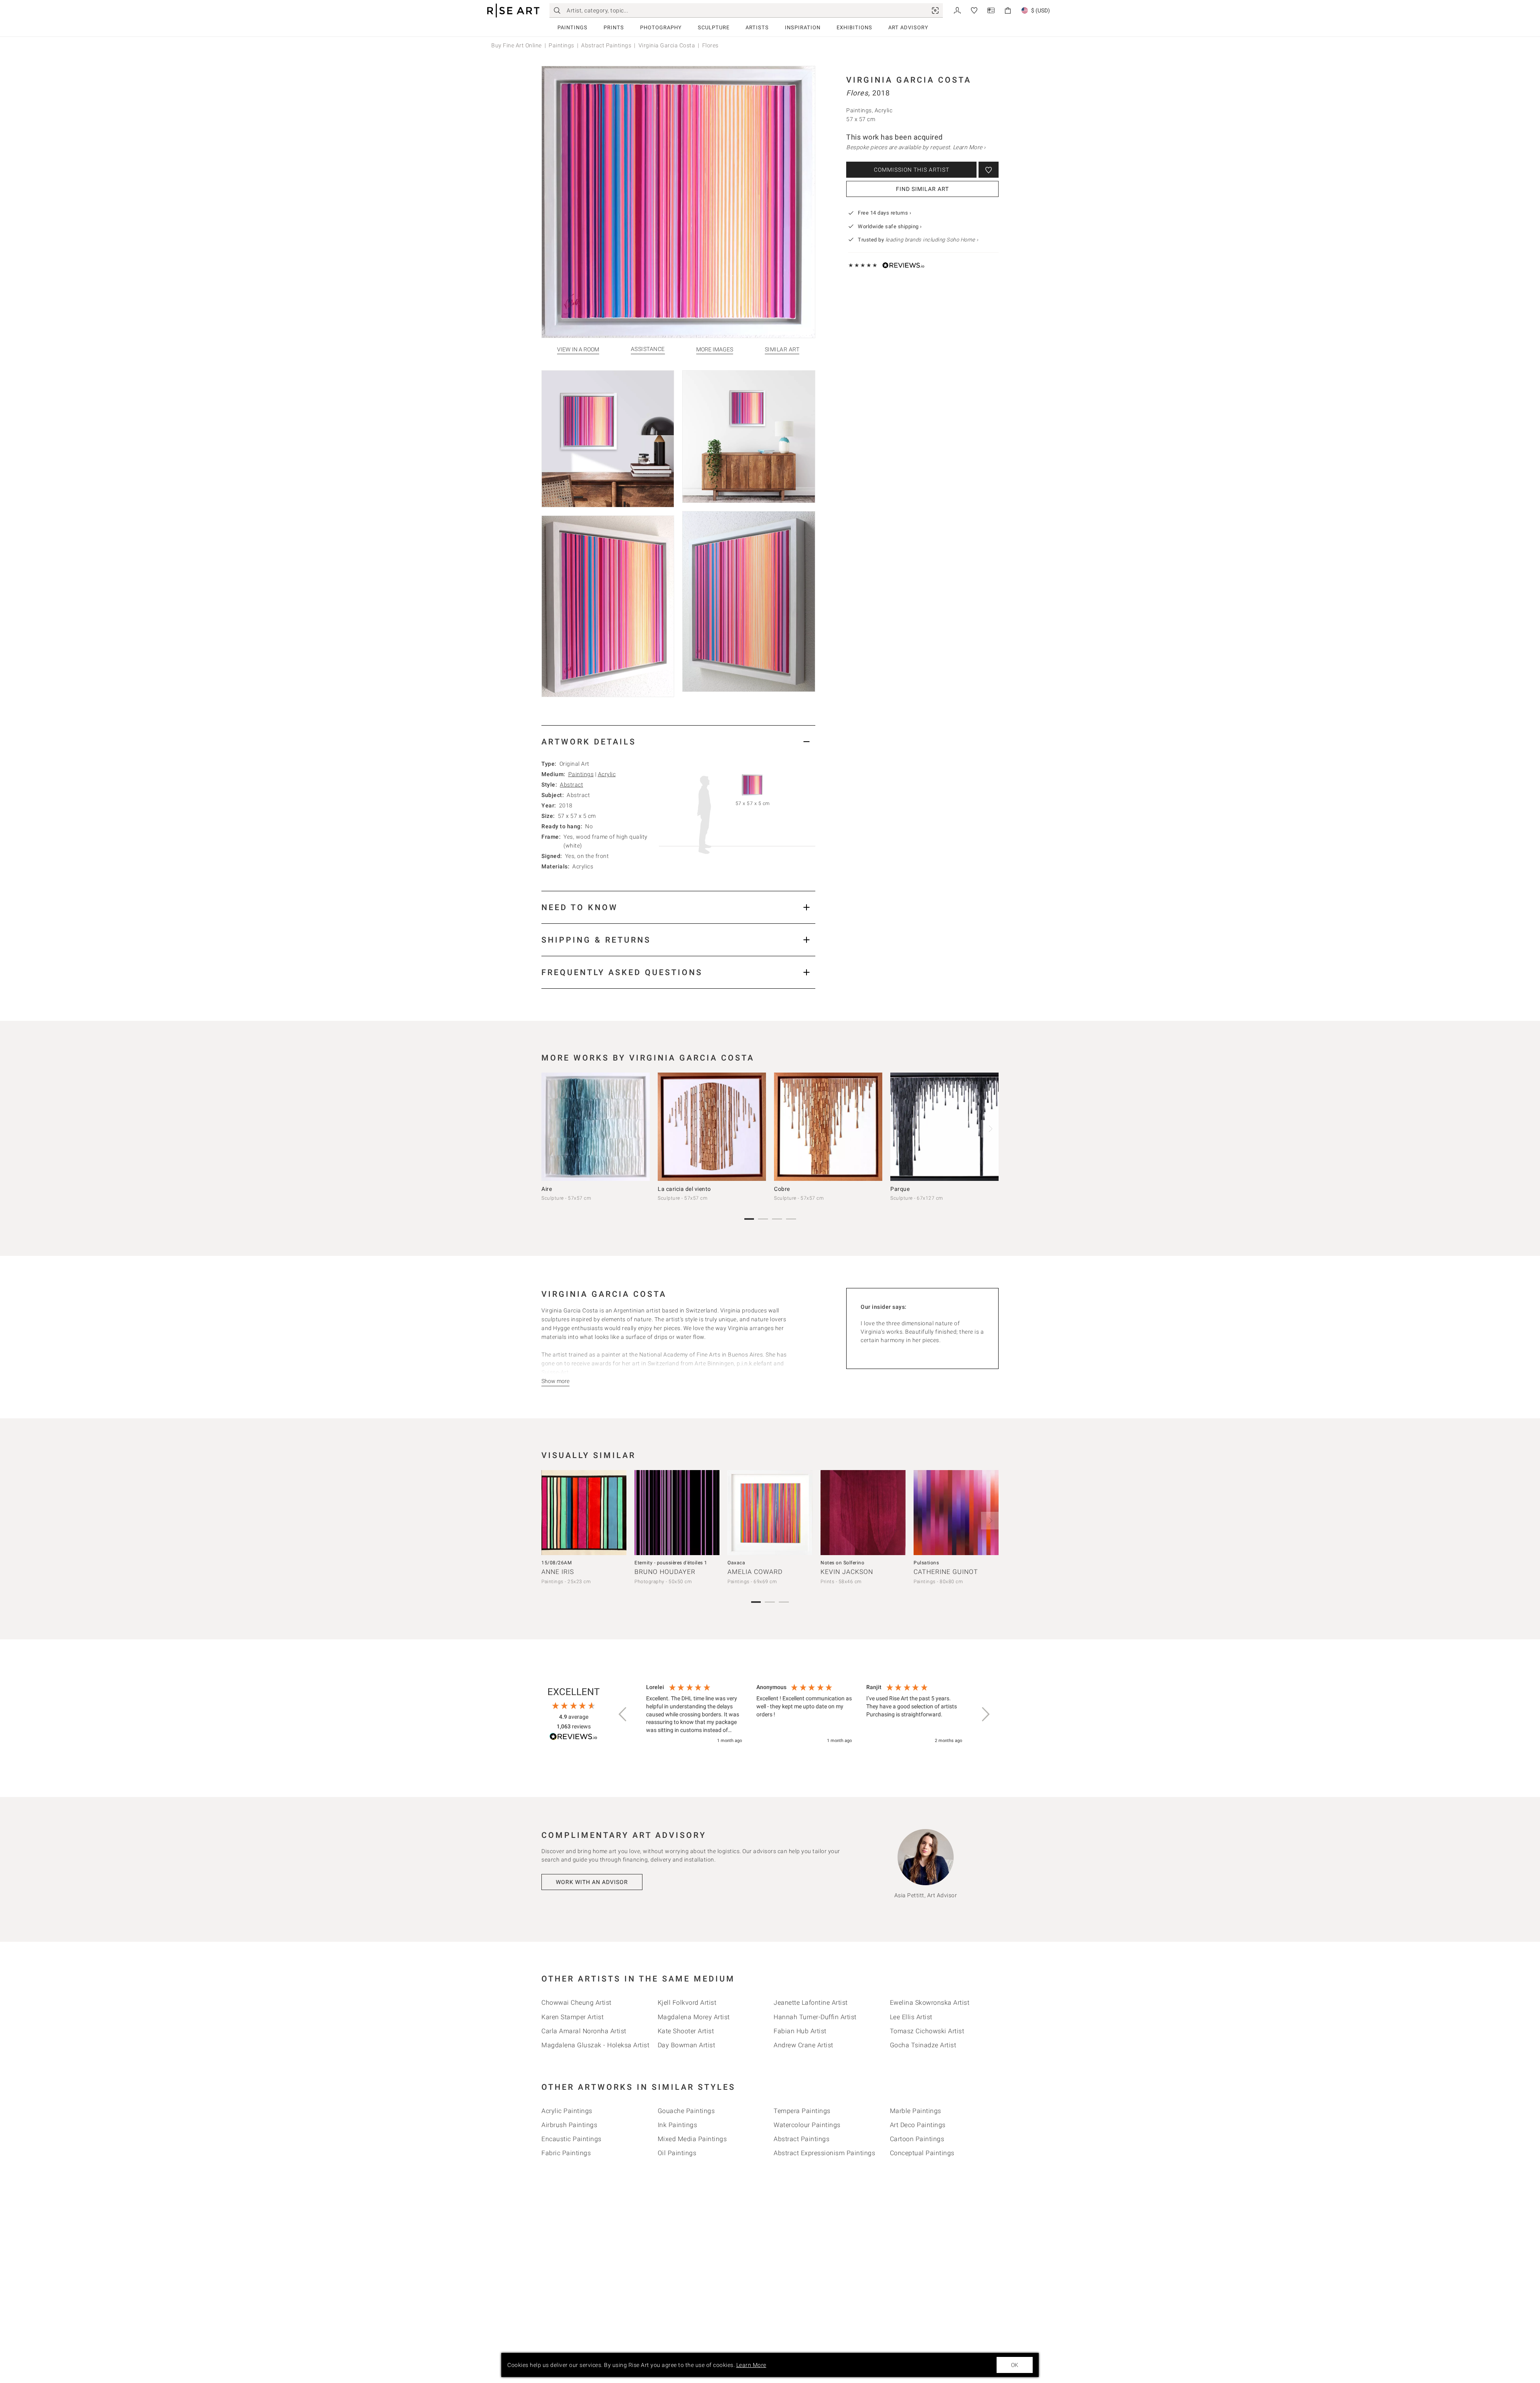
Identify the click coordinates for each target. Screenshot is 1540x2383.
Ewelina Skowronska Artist (930, 2003)
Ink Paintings (678, 2125)
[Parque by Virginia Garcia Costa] (944, 1127)
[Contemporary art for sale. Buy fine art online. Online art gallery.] (513, 11)
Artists (757, 27)
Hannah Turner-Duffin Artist (815, 2017)
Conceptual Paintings (922, 2153)
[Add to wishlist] (989, 170)
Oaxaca (736, 1563)
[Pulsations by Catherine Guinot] (956, 1513)
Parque (900, 1189)
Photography (661, 27)
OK (1015, 2365)
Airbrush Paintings (569, 2125)
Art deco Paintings (918, 2125)
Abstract (571, 785)
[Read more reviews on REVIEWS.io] (573, 1738)
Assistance (648, 349)
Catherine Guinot (946, 1572)
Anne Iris (558, 1572)
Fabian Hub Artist (800, 2031)
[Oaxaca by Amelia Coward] (770, 1513)
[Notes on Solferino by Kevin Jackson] (863, 1513)
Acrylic (607, 774)
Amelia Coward (755, 1572)
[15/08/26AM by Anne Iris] (584, 1513)
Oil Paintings (677, 2153)
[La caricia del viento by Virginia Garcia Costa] (712, 1127)
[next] (990, 1129)
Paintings (572, 27)
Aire (547, 1189)
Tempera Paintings (802, 2111)
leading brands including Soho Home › (932, 240)
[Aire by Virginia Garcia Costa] (596, 1127)
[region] (804, 1714)
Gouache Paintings (686, 2111)
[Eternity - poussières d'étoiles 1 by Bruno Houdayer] (677, 1513)
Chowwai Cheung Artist (576, 2003)
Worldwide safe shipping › (890, 226)
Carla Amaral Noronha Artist (584, 2031)
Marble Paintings (916, 2111)
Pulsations (926, 1563)
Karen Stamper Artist (572, 2017)
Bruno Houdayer (665, 1572)
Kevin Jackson (847, 1572)
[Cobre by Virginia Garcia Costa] (828, 1127)
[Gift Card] (991, 10)
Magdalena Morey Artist (694, 2017)
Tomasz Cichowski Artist (927, 2031)
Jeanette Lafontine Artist (811, 2003)
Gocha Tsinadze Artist (923, 2045)
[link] (935, 10)
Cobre (782, 1189)
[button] (623, 1714)
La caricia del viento (684, 1189)
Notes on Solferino (842, 1563)
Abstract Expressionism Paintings (824, 2153)
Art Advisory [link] (908, 27)
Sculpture (714, 27)
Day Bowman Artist (687, 2045)
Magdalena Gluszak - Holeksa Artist (595, 2045)
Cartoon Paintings (917, 2139)
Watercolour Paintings (807, 2125)
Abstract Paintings (606, 45)
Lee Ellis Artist (911, 2017)
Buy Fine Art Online (517, 45)
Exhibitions (854, 27)
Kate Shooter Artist (686, 2031)
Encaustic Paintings (571, 2139)
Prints (614, 27)
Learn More (751, 2365)
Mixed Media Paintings (692, 2139)
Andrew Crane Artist (803, 2045)
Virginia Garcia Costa (667, 45)
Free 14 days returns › (884, 213)
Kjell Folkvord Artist (687, 2003)
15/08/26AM (556, 1563)
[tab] (678, 741)
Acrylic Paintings (567, 2111)
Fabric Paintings (566, 2153)
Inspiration (803, 27)
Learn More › (969, 147)
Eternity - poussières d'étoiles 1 (671, 1563)
